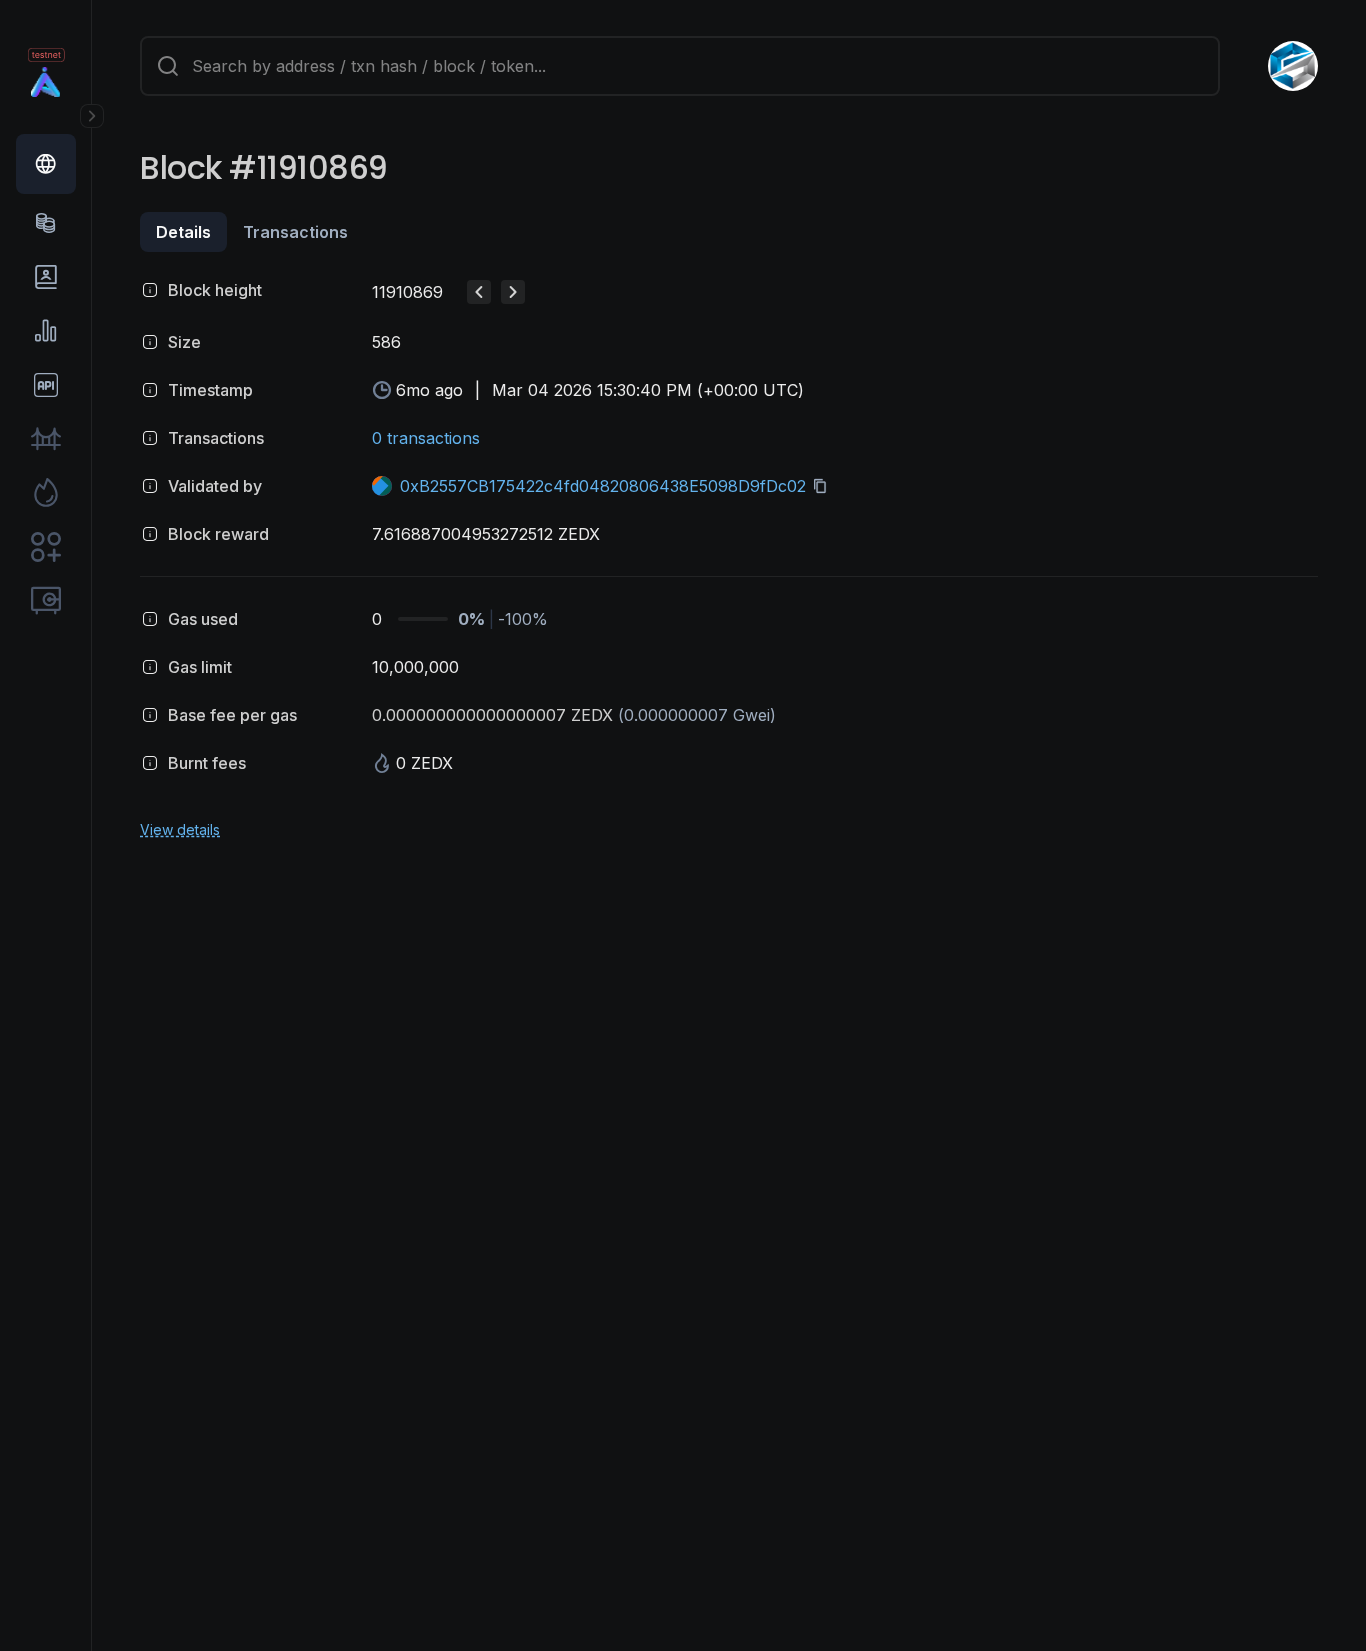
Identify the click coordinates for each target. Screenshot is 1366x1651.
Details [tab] (183, 232)
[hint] (150, 290)
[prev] (479, 292)
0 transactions (426, 438)
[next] (513, 292)
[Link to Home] (46, 82)
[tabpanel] (729, 556)
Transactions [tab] (295, 232)
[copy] (824, 486)
